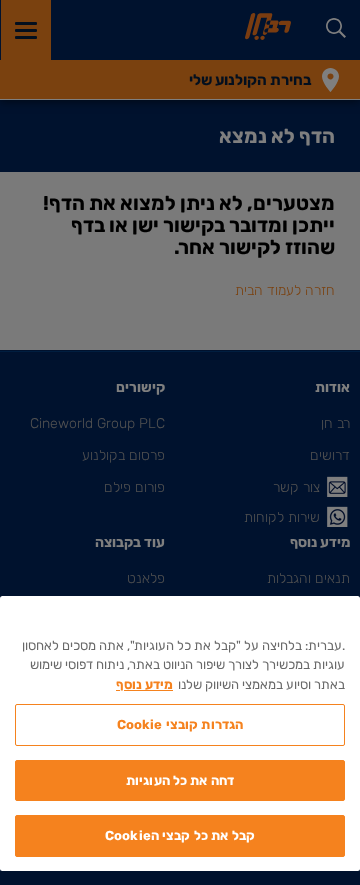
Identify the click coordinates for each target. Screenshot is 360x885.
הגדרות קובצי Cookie (180, 724)
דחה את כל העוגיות (180, 780)
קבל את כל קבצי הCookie (180, 835)
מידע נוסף (144, 684)
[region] (180, 733)
